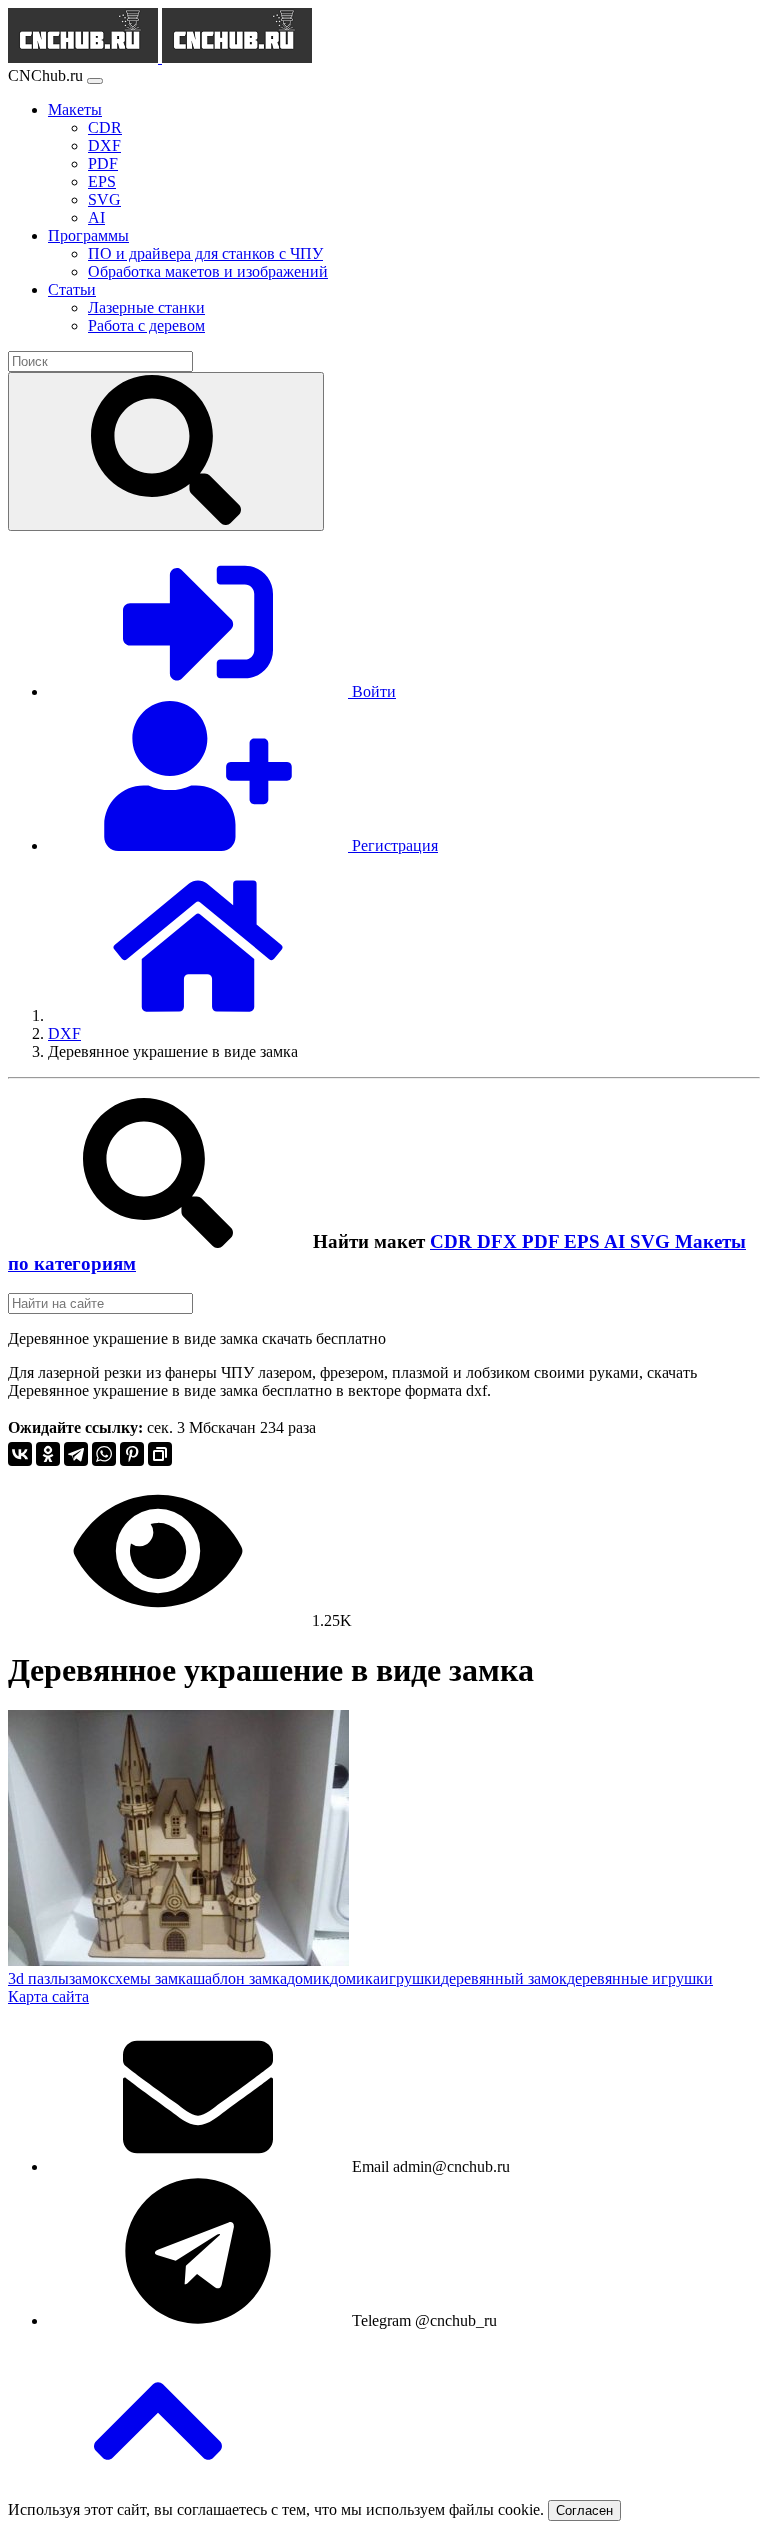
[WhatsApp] (104, 1454)
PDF (543, 1241)
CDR (453, 1241)
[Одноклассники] (48, 1454)
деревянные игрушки (640, 1978)
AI (617, 1241)
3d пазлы (38, 1978)
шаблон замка (240, 1978)
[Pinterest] (132, 1454)
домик (308, 1978)
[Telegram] (76, 1454)
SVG (652, 1241)
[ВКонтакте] (20, 1454)
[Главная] (198, 1015)
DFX (499, 1241)
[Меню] (95, 81)
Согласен (584, 2510)
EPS (584, 1241)
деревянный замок (504, 1978)
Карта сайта (48, 1996)
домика (355, 1978)
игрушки (410, 1978)
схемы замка (150, 1978)
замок (88, 1978)
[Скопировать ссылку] (160, 1454)
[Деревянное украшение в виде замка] (178, 1960)
